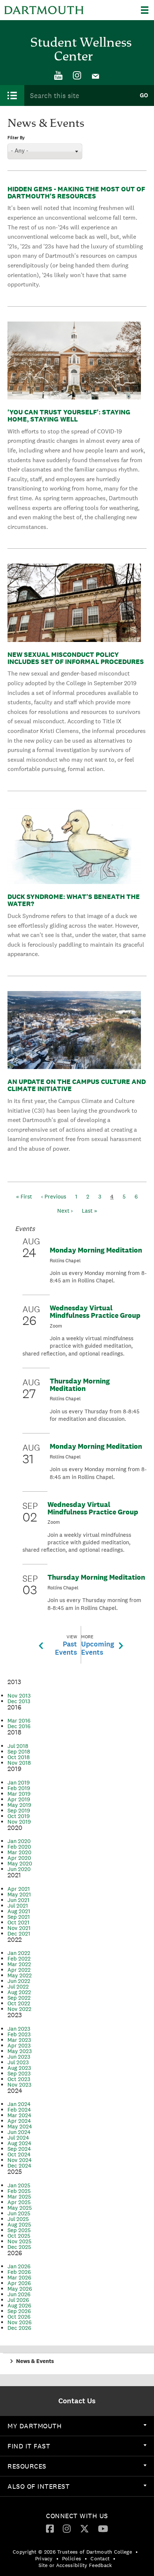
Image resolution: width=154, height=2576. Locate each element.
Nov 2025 (19, 2241)
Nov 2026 (20, 2322)
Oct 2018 (19, 1757)
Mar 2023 (19, 2040)
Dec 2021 (19, 1933)
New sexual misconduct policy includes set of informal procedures (76, 658)
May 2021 (19, 1894)
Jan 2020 (19, 1841)
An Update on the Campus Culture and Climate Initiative (77, 1085)
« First (24, 1196)
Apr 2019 (19, 1799)
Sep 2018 (19, 1751)
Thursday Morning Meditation (80, 1385)
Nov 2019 (19, 1822)
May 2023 (20, 2051)
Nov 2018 (19, 1763)
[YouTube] (58, 76)
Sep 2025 (19, 2230)
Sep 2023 (19, 2073)
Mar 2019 (19, 1794)
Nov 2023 (19, 2085)
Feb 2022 (19, 1958)
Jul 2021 (18, 1906)
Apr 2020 (19, 1858)
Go (144, 95)
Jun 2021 (19, 1900)
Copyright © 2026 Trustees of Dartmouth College (72, 2552)
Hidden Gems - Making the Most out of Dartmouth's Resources (76, 192)
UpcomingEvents (98, 1645)
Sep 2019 (19, 1810)
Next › (65, 1211)
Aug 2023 (19, 2068)
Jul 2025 (18, 2219)
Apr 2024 (19, 2121)
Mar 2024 (19, 2115)
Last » (90, 1211)
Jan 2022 (19, 1953)
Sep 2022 (19, 1998)
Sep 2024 (19, 2149)
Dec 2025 (19, 2247)
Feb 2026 (19, 2272)
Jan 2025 (19, 2185)
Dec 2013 (19, 1701)
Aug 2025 (19, 2224)
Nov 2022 (19, 2009)
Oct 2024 (19, 2154)
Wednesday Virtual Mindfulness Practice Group (95, 1311)
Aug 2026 (19, 2305)
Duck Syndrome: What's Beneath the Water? (74, 900)
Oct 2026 (19, 2317)
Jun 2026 (19, 2294)
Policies (72, 2558)
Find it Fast (29, 2446)
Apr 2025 (19, 2202)
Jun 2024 (19, 2132)
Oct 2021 (19, 1922)
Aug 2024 (19, 2143)
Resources (27, 2466)
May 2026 (20, 2289)
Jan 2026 (19, 2266)
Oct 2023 (19, 2079)
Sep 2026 (19, 2311)
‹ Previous (54, 1196)
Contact (100, 2558)
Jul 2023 (18, 2062)
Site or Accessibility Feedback (75, 2565)
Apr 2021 (19, 1889)
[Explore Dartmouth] (147, 10)
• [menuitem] (137, 2552)
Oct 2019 (19, 1816)
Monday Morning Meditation (96, 1250)
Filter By (16, 138)
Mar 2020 (19, 1852)
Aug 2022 (19, 1992)
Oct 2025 (19, 2236)
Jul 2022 (18, 1986)
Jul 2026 (18, 2300)
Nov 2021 (19, 1928)
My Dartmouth (35, 2426)
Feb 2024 (19, 2110)
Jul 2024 (18, 2138)
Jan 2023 (19, 2029)
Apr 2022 (19, 1970)
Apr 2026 (19, 2283)
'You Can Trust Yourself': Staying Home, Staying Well (69, 416)
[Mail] (96, 76)
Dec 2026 (19, 2328)
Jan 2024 (19, 2104)
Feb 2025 (19, 2191)
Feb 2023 (19, 2034)
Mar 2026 (19, 2277)
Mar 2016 (19, 1721)
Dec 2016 (19, 1726)
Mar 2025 (19, 2196)
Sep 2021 (19, 1917)
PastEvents (66, 1645)
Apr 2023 (19, 2045)
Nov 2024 (20, 2160)
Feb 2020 (19, 1847)
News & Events (35, 2361)
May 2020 (20, 1863)
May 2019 (19, 1805)
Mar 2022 (19, 1964)
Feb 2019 (19, 1788)
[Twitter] (84, 2528)
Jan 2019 (19, 1782)
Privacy (44, 2558)
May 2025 (20, 2208)
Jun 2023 (19, 2057)
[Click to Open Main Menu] (12, 95)
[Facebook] (50, 2528)
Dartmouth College (44, 10)
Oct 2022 (19, 2003)
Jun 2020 (19, 1869)
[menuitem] (58, 76)
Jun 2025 (19, 2213)
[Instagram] (77, 76)
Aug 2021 (19, 1911)
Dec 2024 (19, 2166)
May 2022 (20, 1975)
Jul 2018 (18, 1746)
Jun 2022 (19, 1981)
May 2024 (20, 2126)
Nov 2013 (19, 1696)
